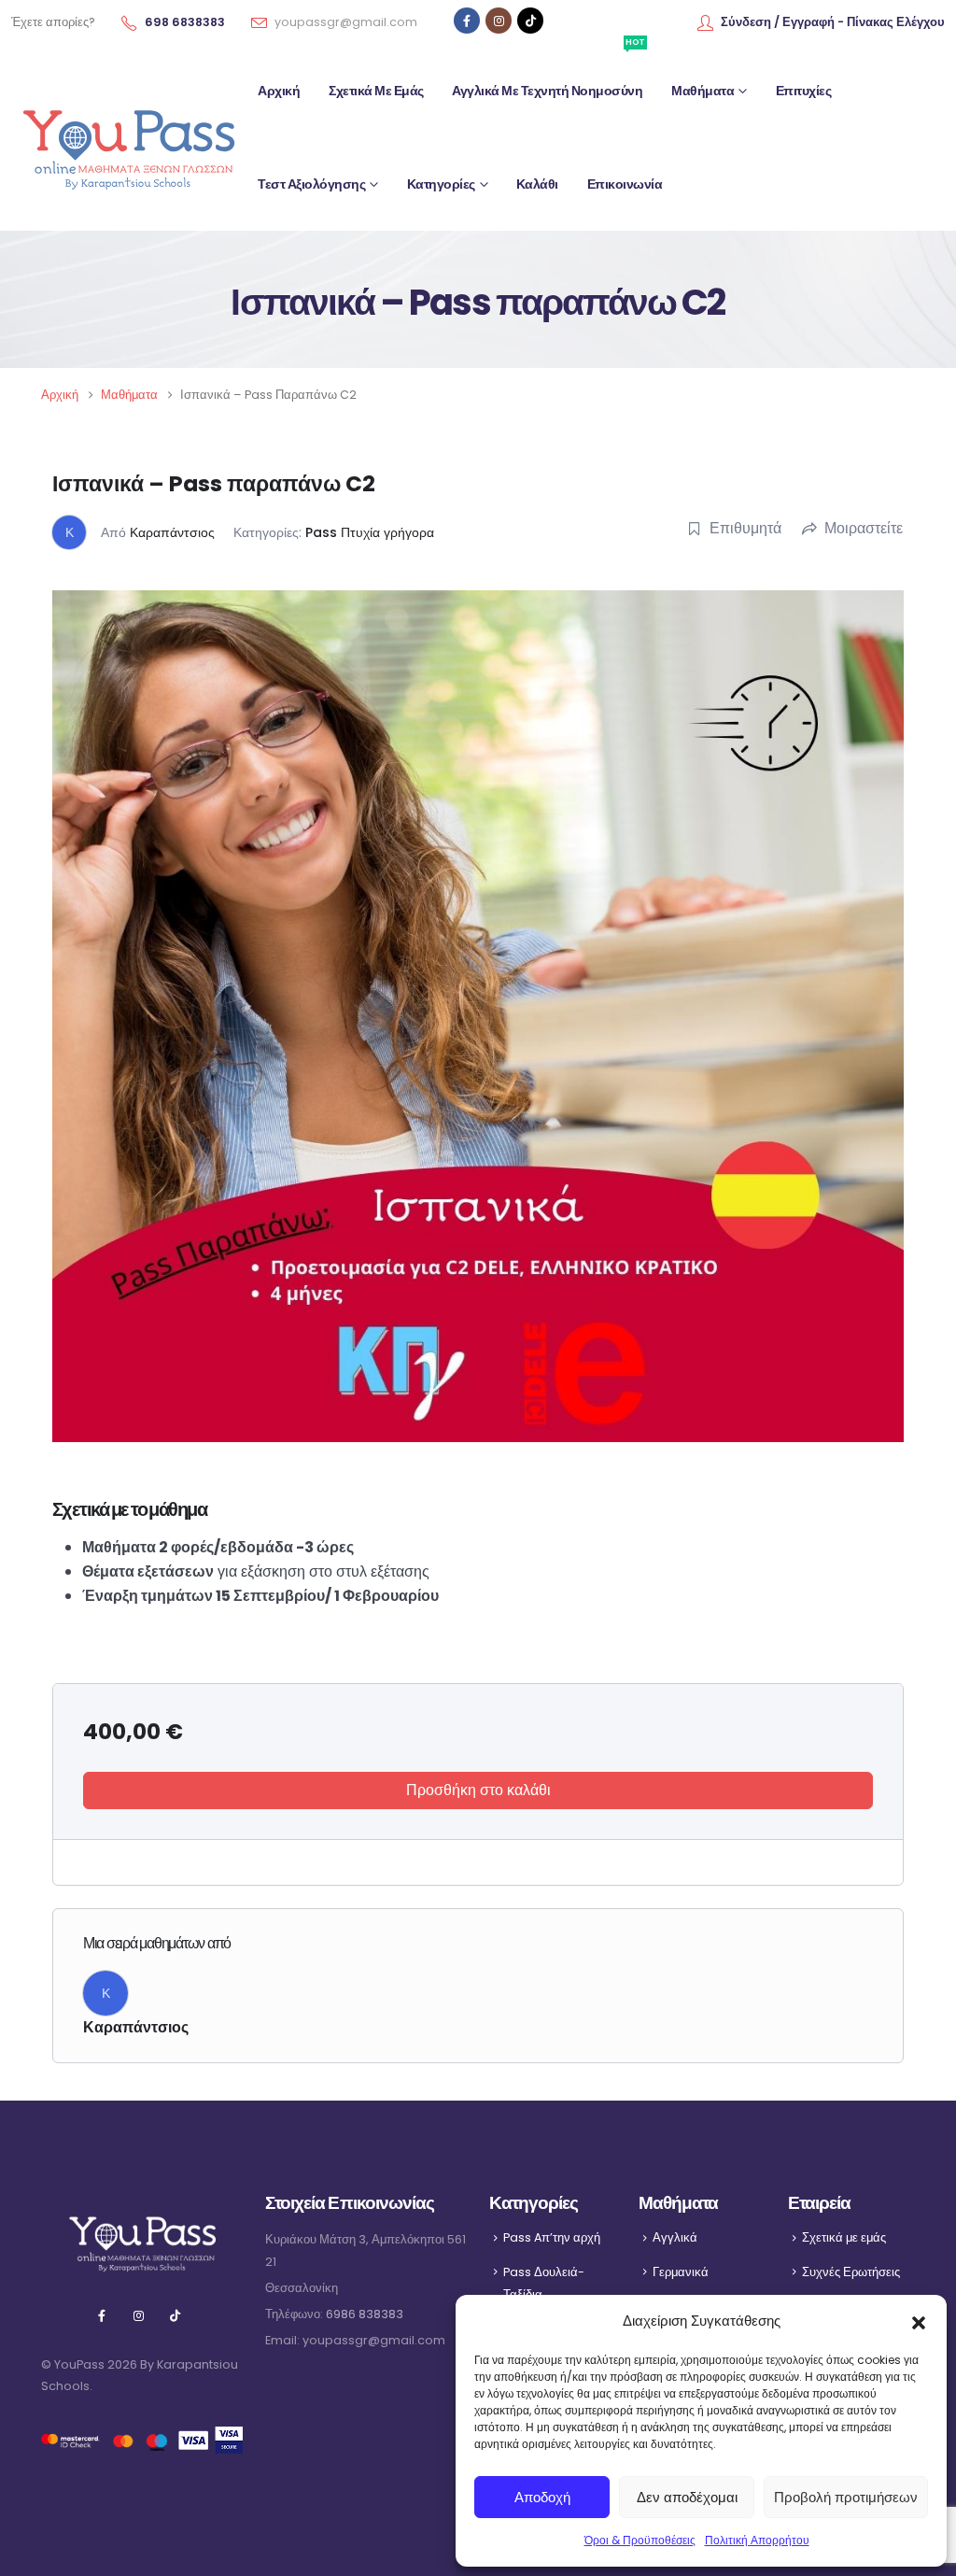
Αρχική (279, 91)
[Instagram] (499, 21)
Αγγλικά (675, 2237)
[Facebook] (467, 21)
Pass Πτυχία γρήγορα (370, 532)
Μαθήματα (703, 91)
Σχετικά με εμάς (376, 91)
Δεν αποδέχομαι (687, 2497)
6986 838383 (365, 2314)
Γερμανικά (681, 2272)
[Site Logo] (128, 138)
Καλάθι (537, 184)
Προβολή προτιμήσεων (846, 2497)
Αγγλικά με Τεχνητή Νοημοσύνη (548, 72)
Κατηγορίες (441, 184)
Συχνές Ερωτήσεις (851, 2272)
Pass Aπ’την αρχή (552, 2237)
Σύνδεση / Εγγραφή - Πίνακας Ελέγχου (833, 22)
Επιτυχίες (804, 91)
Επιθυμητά (745, 528)
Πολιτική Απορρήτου (757, 2540)
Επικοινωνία (625, 184)
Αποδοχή (542, 2497)
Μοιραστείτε (864, 528)
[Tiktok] (530, 21)
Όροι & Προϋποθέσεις (640, 2540)
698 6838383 (185, 22)
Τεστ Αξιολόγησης (311, 184)
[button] (919, 2321)
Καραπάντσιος (172, 532)
